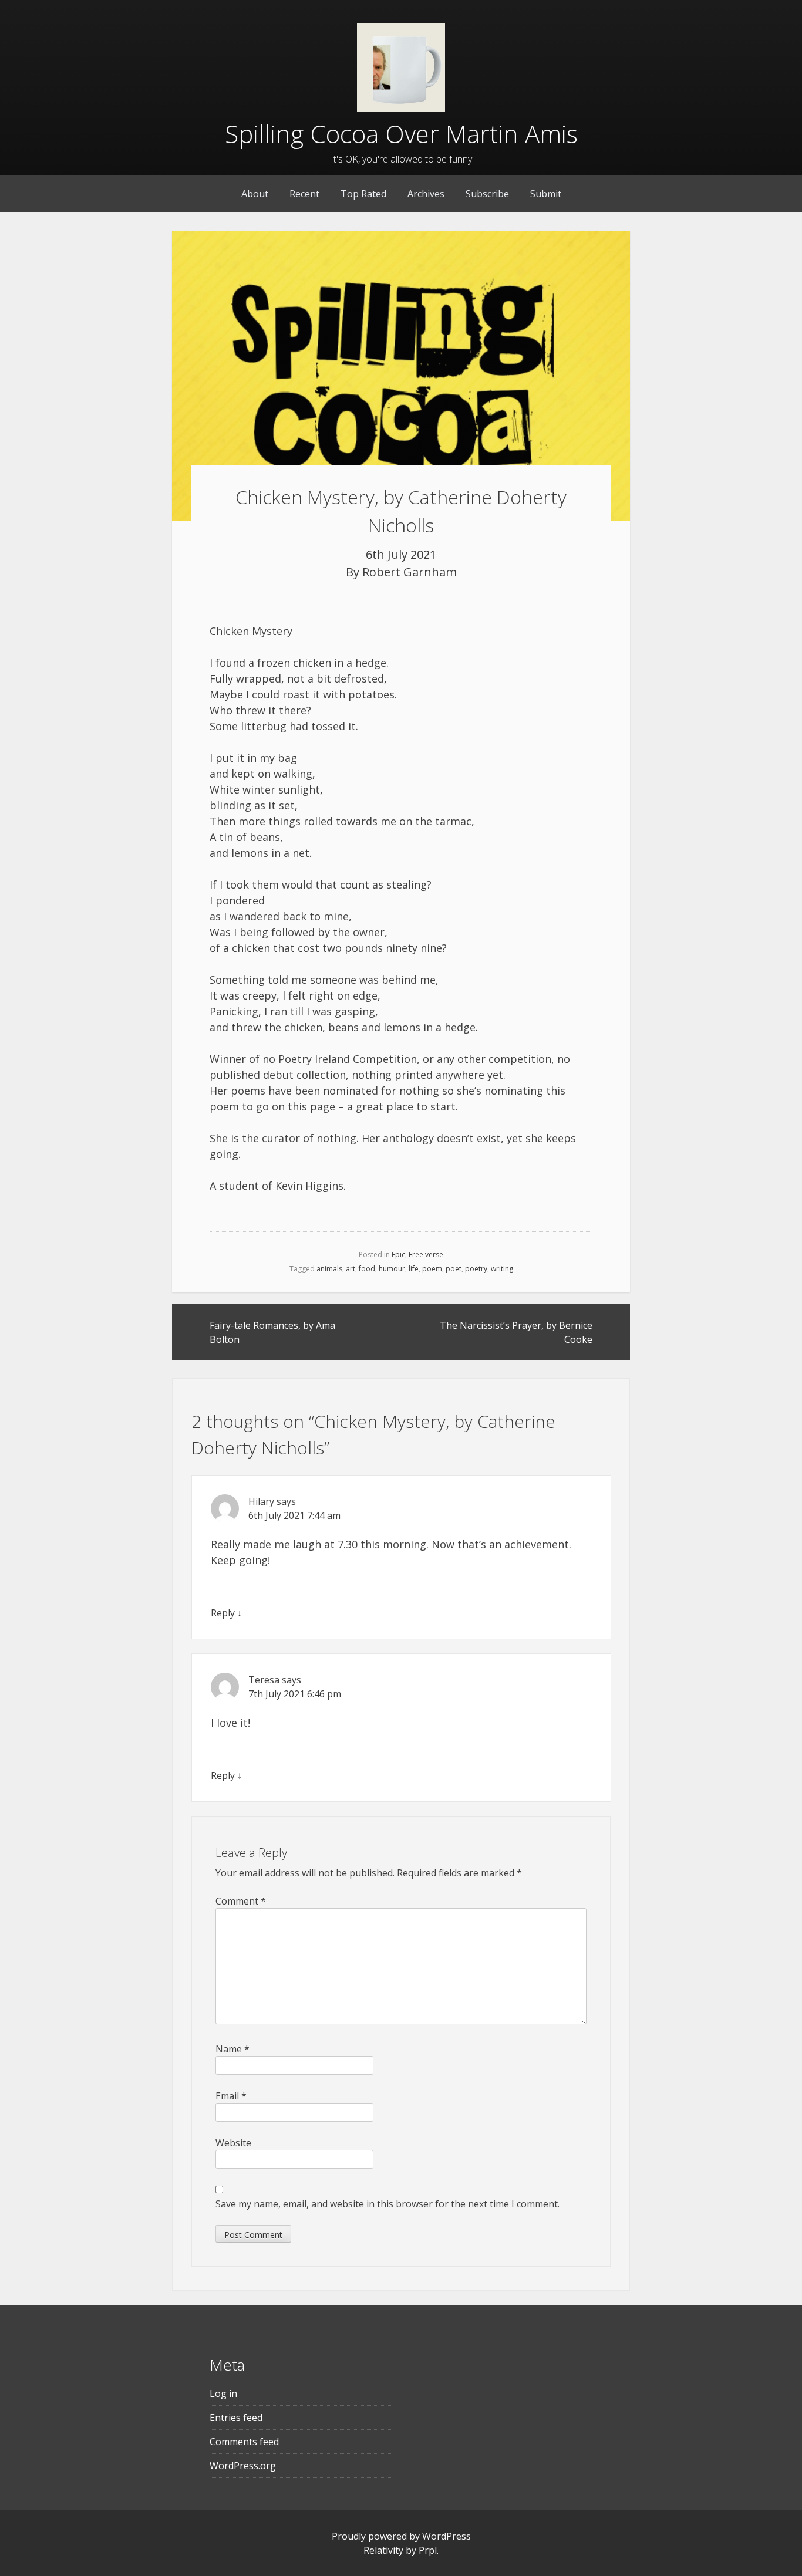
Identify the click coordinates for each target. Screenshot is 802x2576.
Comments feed (244, 2442)
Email (231, 2096)
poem (432, 1269)
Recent (304, 194)
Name (232, 2049)
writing (502, 1269)
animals (329, 1269)
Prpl (428, 2550)
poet (454, 1269)
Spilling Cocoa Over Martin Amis (401, 134)
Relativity (383, 2550)
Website (233, 2143)
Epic (398, 1255)
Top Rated (363, 194)
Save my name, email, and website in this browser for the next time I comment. (387, 2204)
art (351, 1269)
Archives (426, 194)
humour (392, 1269)
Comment (241, 1901)
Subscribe (487, 194)
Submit (546, 194)
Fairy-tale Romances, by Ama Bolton (272, 1332)
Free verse (426, 1255)
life (414, 1269)
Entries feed (236, 2418)
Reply (223, 1613)
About (255, 194)
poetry (476, 1269)
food (367, 1269)
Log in (223, 2393)
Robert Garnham (410, 572)
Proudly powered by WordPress (401, 2536)
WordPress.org (243, 2466)
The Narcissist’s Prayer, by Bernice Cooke (516, 1332)
